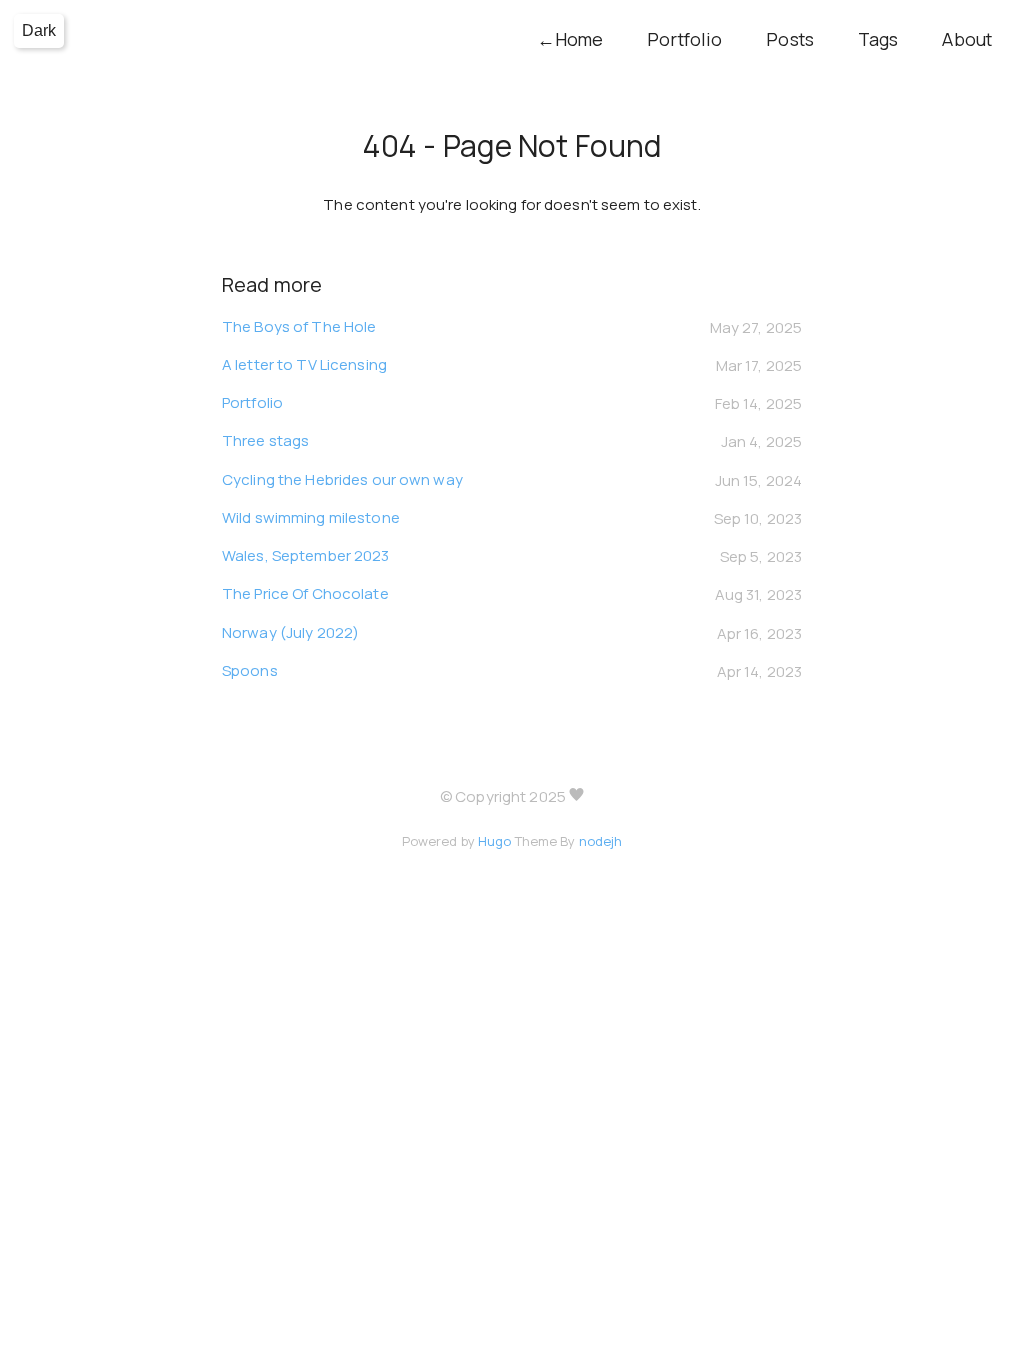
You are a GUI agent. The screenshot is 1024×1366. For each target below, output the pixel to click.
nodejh (601, 841)
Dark (39, 30)
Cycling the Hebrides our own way (342, 479)
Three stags (265, 440)
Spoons (250, 670)
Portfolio (684, 39)
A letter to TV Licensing (304, 364)
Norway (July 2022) (290, 632)
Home (570, 39)
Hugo (494, 841)
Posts (790, 39)
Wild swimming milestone (311, 517)
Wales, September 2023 (306, 555)
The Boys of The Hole (299, 326)
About (967, 39)
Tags (878, 39)
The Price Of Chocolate (305, 593)
